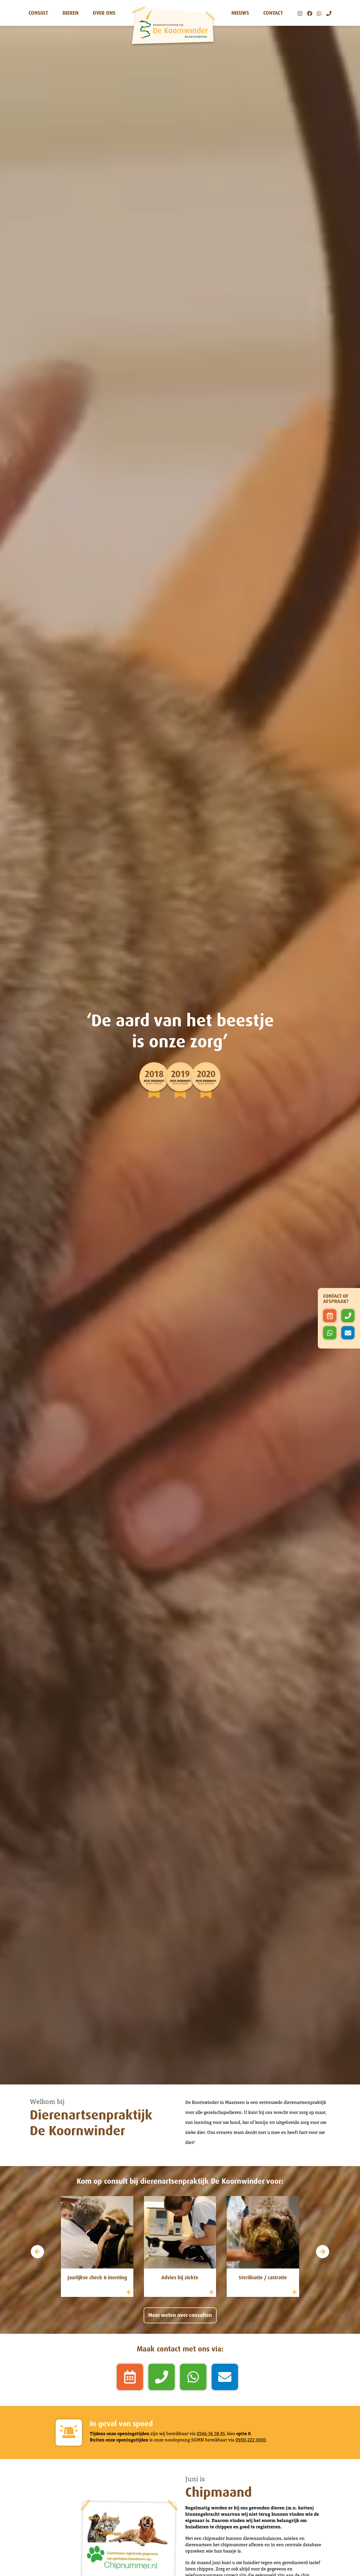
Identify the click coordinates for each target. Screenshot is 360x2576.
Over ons (104, 13)
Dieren (70, 13)
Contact (273, 13)
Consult (38, 13)
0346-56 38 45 (211, 2434)
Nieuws (240, 13)
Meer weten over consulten (180, 2315)
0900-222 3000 (251, 2440)
